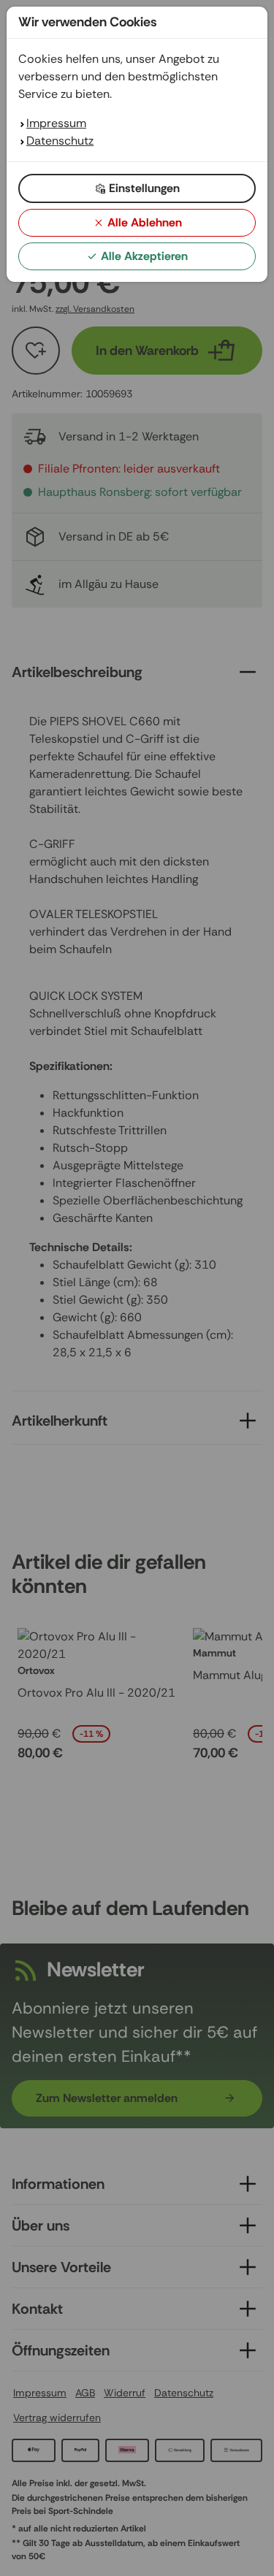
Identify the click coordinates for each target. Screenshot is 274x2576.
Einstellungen (144, 188)
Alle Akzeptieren (144, 256)
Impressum (56, 123)
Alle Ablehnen (145, 222)
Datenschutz (60, 141)
